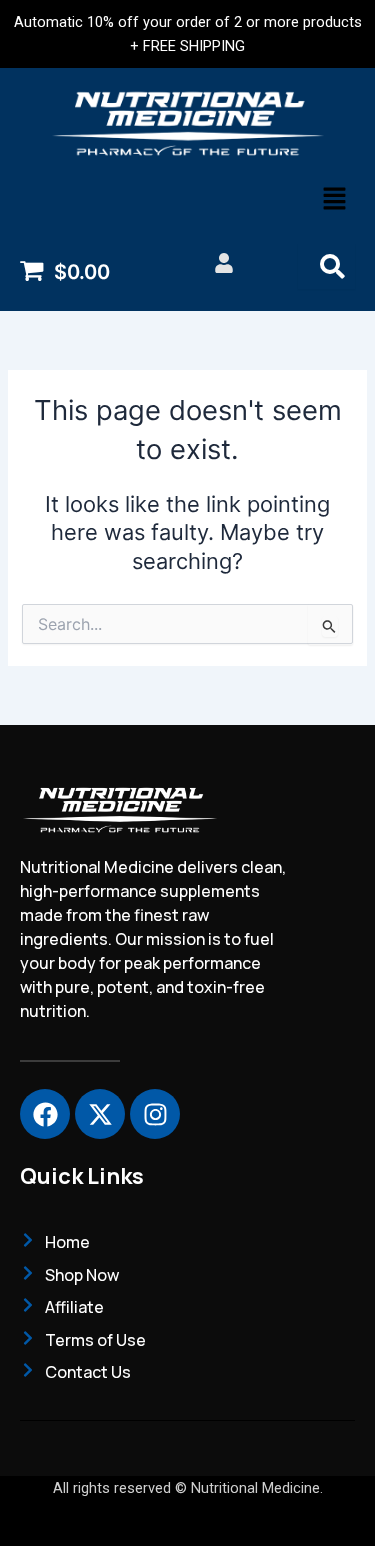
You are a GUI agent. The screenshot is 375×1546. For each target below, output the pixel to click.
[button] (335, 200)
